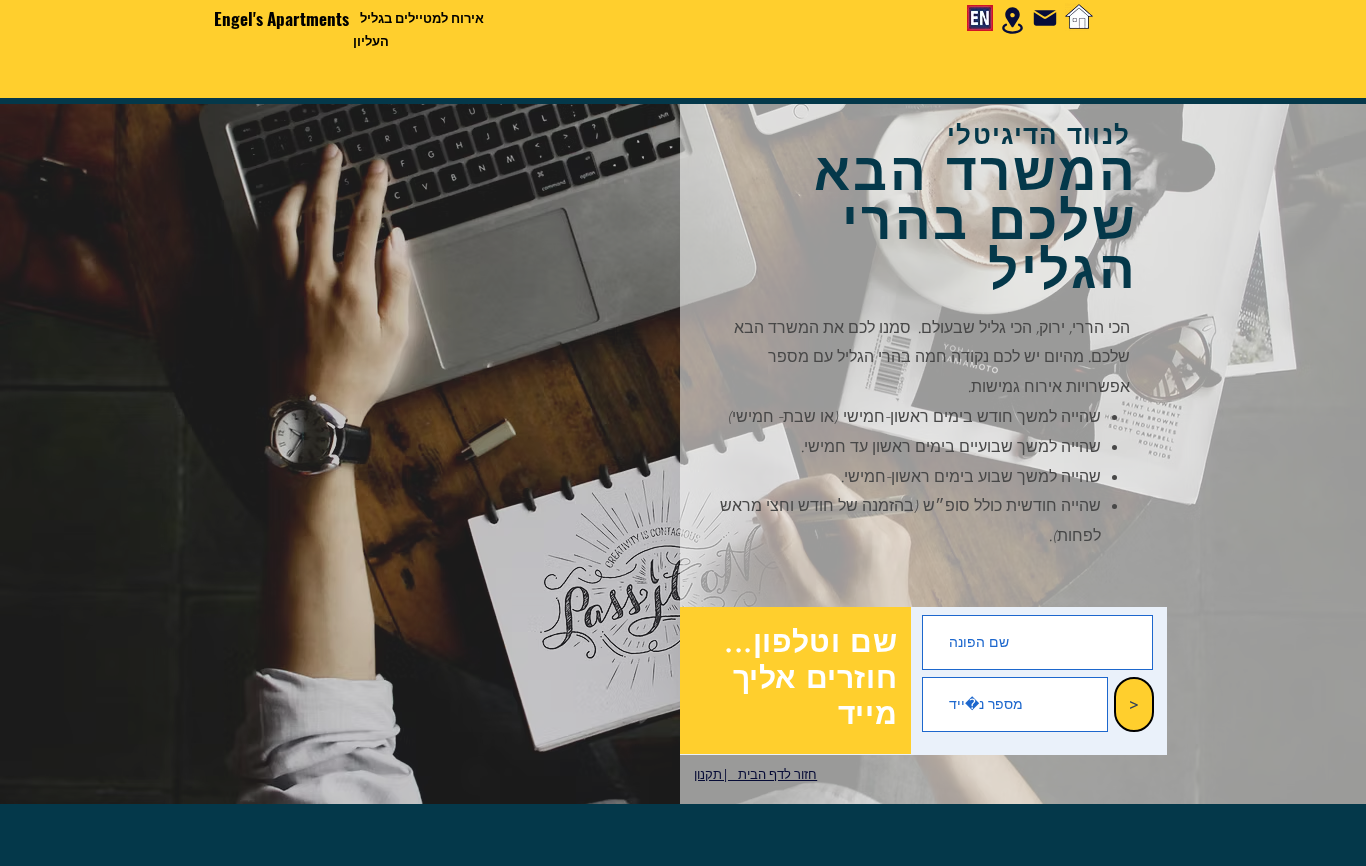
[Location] (1012, 20)
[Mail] (1045, 18)
